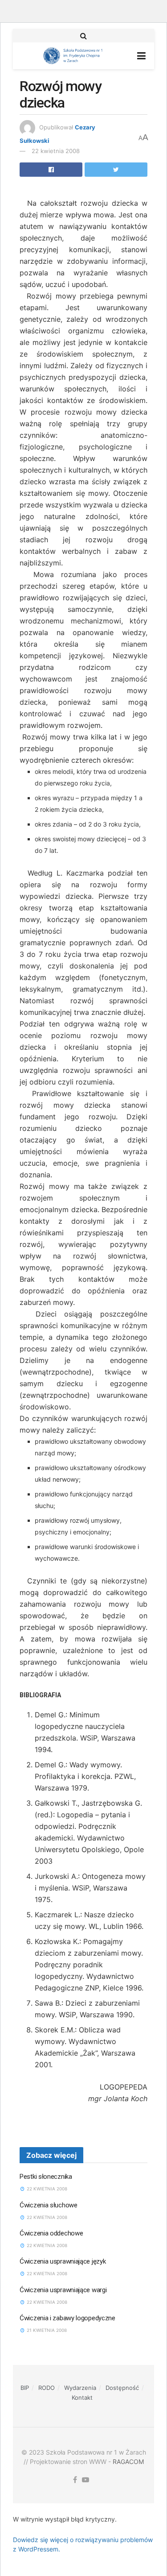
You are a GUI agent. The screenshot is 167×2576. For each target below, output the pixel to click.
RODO (47, 2388)
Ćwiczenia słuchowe (49, 2205)
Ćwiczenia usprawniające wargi (63, 2290)
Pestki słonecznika (46, 2177)
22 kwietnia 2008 (56, 151)
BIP (25, 2388)
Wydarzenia (80, 2388)
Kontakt (82, 2397)
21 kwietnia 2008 (46, 2330)
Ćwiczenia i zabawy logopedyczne (67, 2318)
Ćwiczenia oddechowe (51, 2233)
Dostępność (122, 2388)
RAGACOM (128, 2462)
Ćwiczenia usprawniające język (63, 2261)
